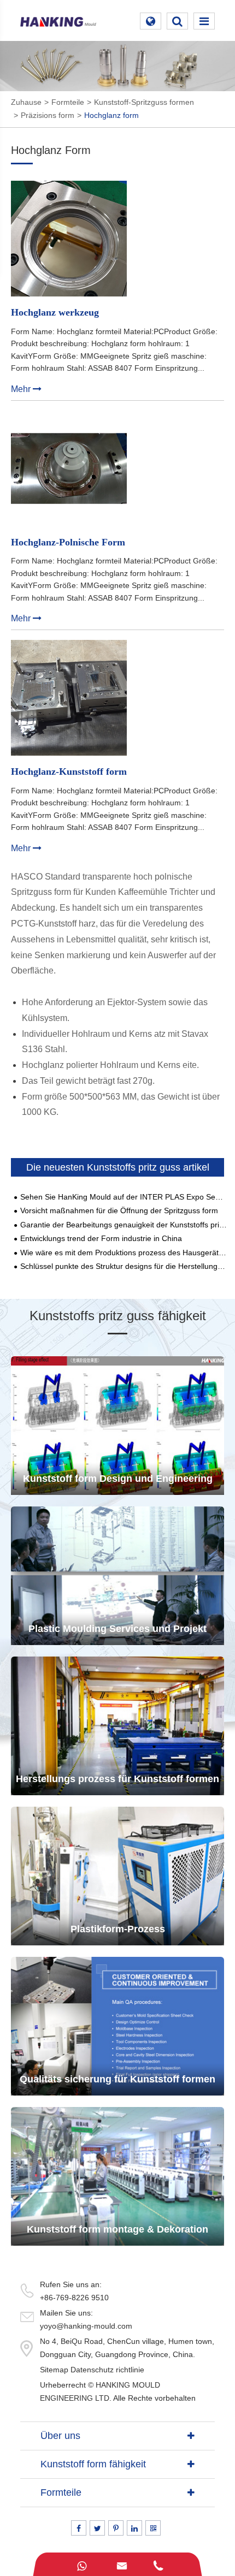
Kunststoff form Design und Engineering (118, 1479)
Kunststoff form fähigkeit (93, 2464)
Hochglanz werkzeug (55, 313)
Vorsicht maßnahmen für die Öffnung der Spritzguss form (119, 1211)
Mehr (22, 389)
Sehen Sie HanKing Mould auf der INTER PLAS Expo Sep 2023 (124, 1197)
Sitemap (54, 2370)
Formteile (68, 102)
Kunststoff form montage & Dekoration (117, 2229)
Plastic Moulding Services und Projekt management (117, 1634)
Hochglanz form (111, 115)
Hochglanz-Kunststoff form (69, 772)
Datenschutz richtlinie (107, 2370)
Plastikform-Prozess (118, 1929)
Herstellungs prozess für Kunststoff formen (117, 1779)
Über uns (60, 2436)
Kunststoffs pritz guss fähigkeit (118, 1316)
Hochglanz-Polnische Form (68, 542)
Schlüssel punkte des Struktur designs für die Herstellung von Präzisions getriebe (124, 1266)
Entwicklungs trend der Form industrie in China (101, 1239)
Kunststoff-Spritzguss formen (144, 102)
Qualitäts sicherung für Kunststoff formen (117, 2079)
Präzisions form (48, 115)
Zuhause (26, 102)
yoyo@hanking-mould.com (86, 2326)
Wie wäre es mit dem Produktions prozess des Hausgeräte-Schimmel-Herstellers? (124, 1253)
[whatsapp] (81, 2564)
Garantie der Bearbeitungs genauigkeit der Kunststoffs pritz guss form (124, 1225)
